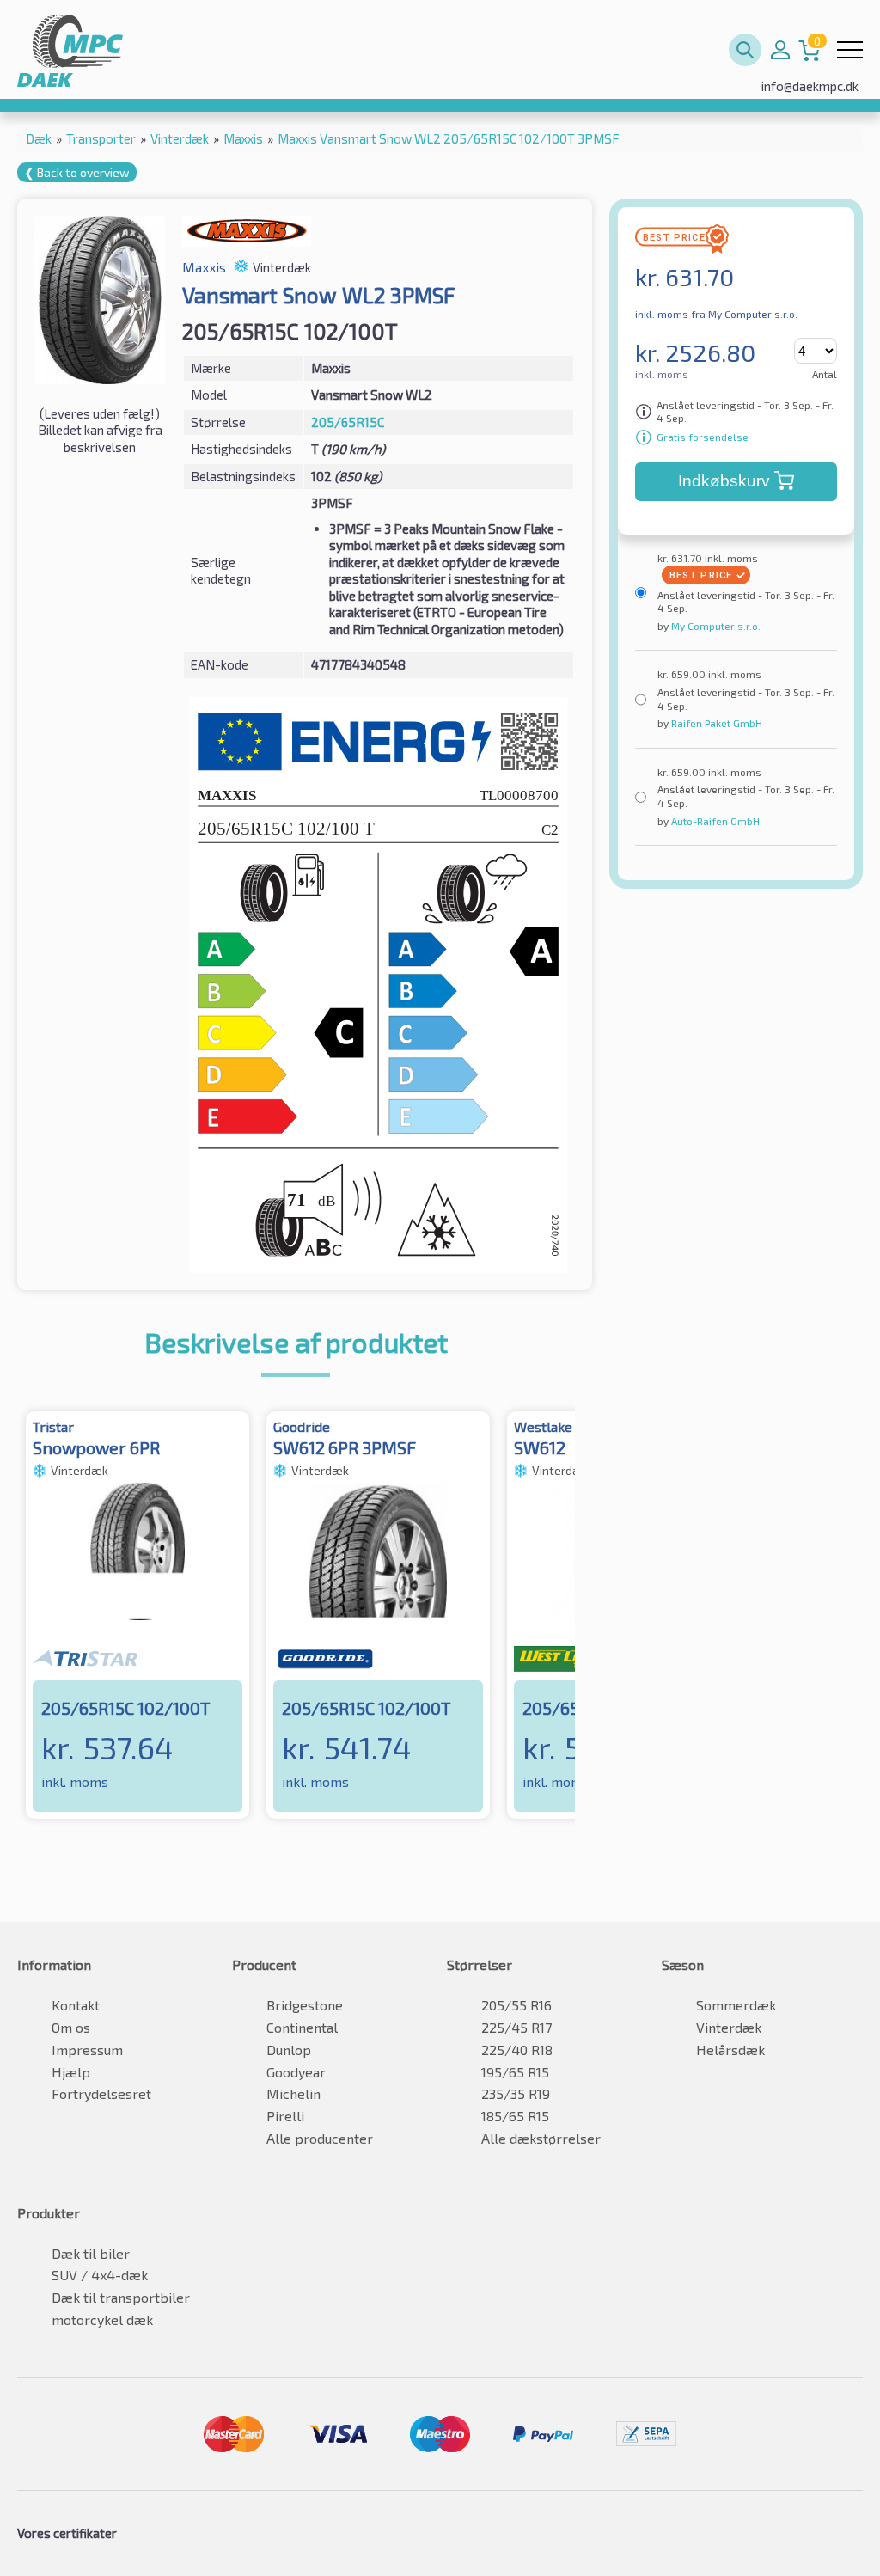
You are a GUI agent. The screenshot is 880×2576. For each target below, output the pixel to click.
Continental (302, 2027)
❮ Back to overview (77, 172)
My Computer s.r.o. (715, 626)
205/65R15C (348, 422)
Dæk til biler (91, 2253)
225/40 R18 (517, 2050)
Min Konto (780, 50)
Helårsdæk (730, 2050)
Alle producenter (320, 2138)
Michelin (293, 2093)
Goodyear (296, 2072)
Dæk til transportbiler (121, 2297)
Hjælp (71, 2072)
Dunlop (289, 2050)
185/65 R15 (515, 2116)
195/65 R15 (515, 2072)
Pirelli (285, 2116)
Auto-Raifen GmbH (714, 821)
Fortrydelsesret (101, 2093)
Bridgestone (305, 2005)
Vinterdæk (729, 2027)
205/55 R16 (516, 2005)
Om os (71, 2027)
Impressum (87, 2050)
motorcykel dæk (102, 2319)
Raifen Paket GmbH (715, 723)
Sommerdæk (736, 2005)
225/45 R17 (516, 2027)
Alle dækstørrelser (541, 2138)
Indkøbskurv (724, 481)
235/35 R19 (516, 2093)
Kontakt (76, 2005)
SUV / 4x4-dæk (100, 2275)
